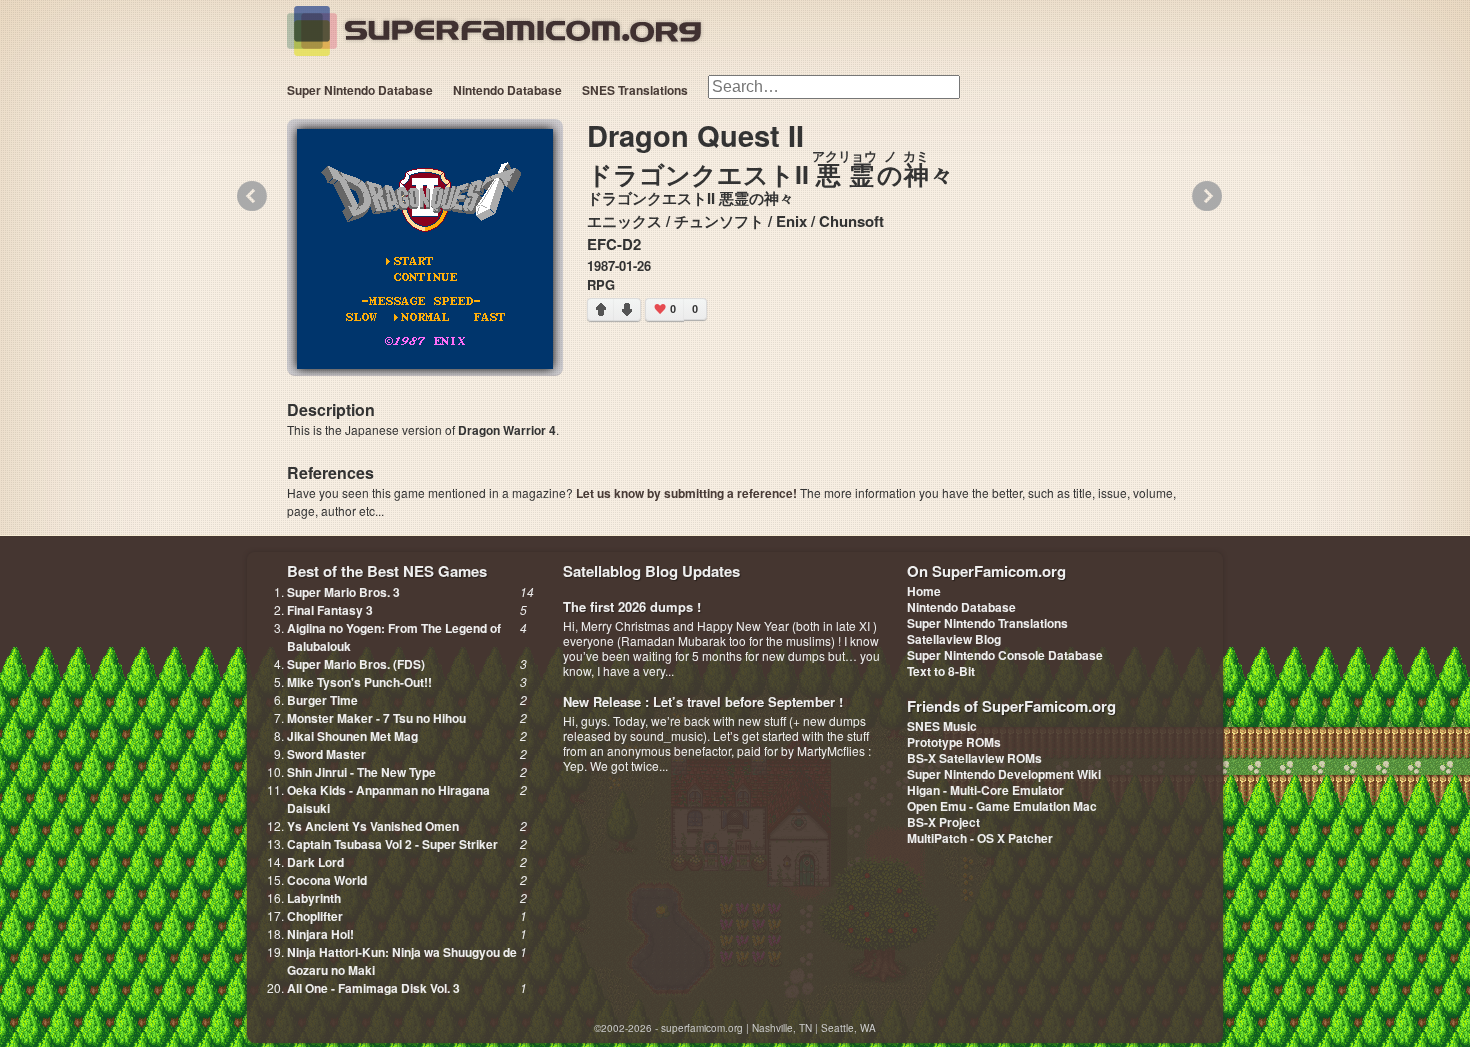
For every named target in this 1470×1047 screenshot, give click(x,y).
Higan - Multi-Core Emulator (985, 790)
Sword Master (326, 754)
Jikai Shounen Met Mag (352, 736)
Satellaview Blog (954, 639)
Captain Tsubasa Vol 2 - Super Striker (392, 844)
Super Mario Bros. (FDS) (356, 664)
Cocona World (327, 880)
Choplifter (315, 916)
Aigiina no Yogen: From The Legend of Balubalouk (394, 637)
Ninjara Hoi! (320, 934)
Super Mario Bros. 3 (343, 592)
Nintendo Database (507, 90)
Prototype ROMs (954, 742)
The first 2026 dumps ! (632, 606)
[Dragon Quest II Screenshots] (425, 249)
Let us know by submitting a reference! (686, 493)
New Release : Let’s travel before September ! (703, 701)
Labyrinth (314, 898)
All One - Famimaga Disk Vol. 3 (373, 988)
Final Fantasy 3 (330, 610)
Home (924, 591)
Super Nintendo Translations (987, 623)
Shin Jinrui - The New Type (361, 772)
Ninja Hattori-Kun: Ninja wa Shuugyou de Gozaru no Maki (402, 961)
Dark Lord (315, 862)
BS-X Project (943, 822)
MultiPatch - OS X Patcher (980, 838)
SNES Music (942, 726)
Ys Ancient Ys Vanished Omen (373, 826)
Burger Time (322, 700)
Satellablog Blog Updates (651, 571)
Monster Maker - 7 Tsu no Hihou (376, 718)
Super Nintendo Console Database (1005, 655)
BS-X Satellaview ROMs (974, 758)
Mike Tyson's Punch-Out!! (359, 682)
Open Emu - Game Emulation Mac (1002, 806)
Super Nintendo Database (360, 90)
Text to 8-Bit (941, 671)
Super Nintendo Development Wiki (1004, 774)
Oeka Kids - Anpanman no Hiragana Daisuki (388, 799)
